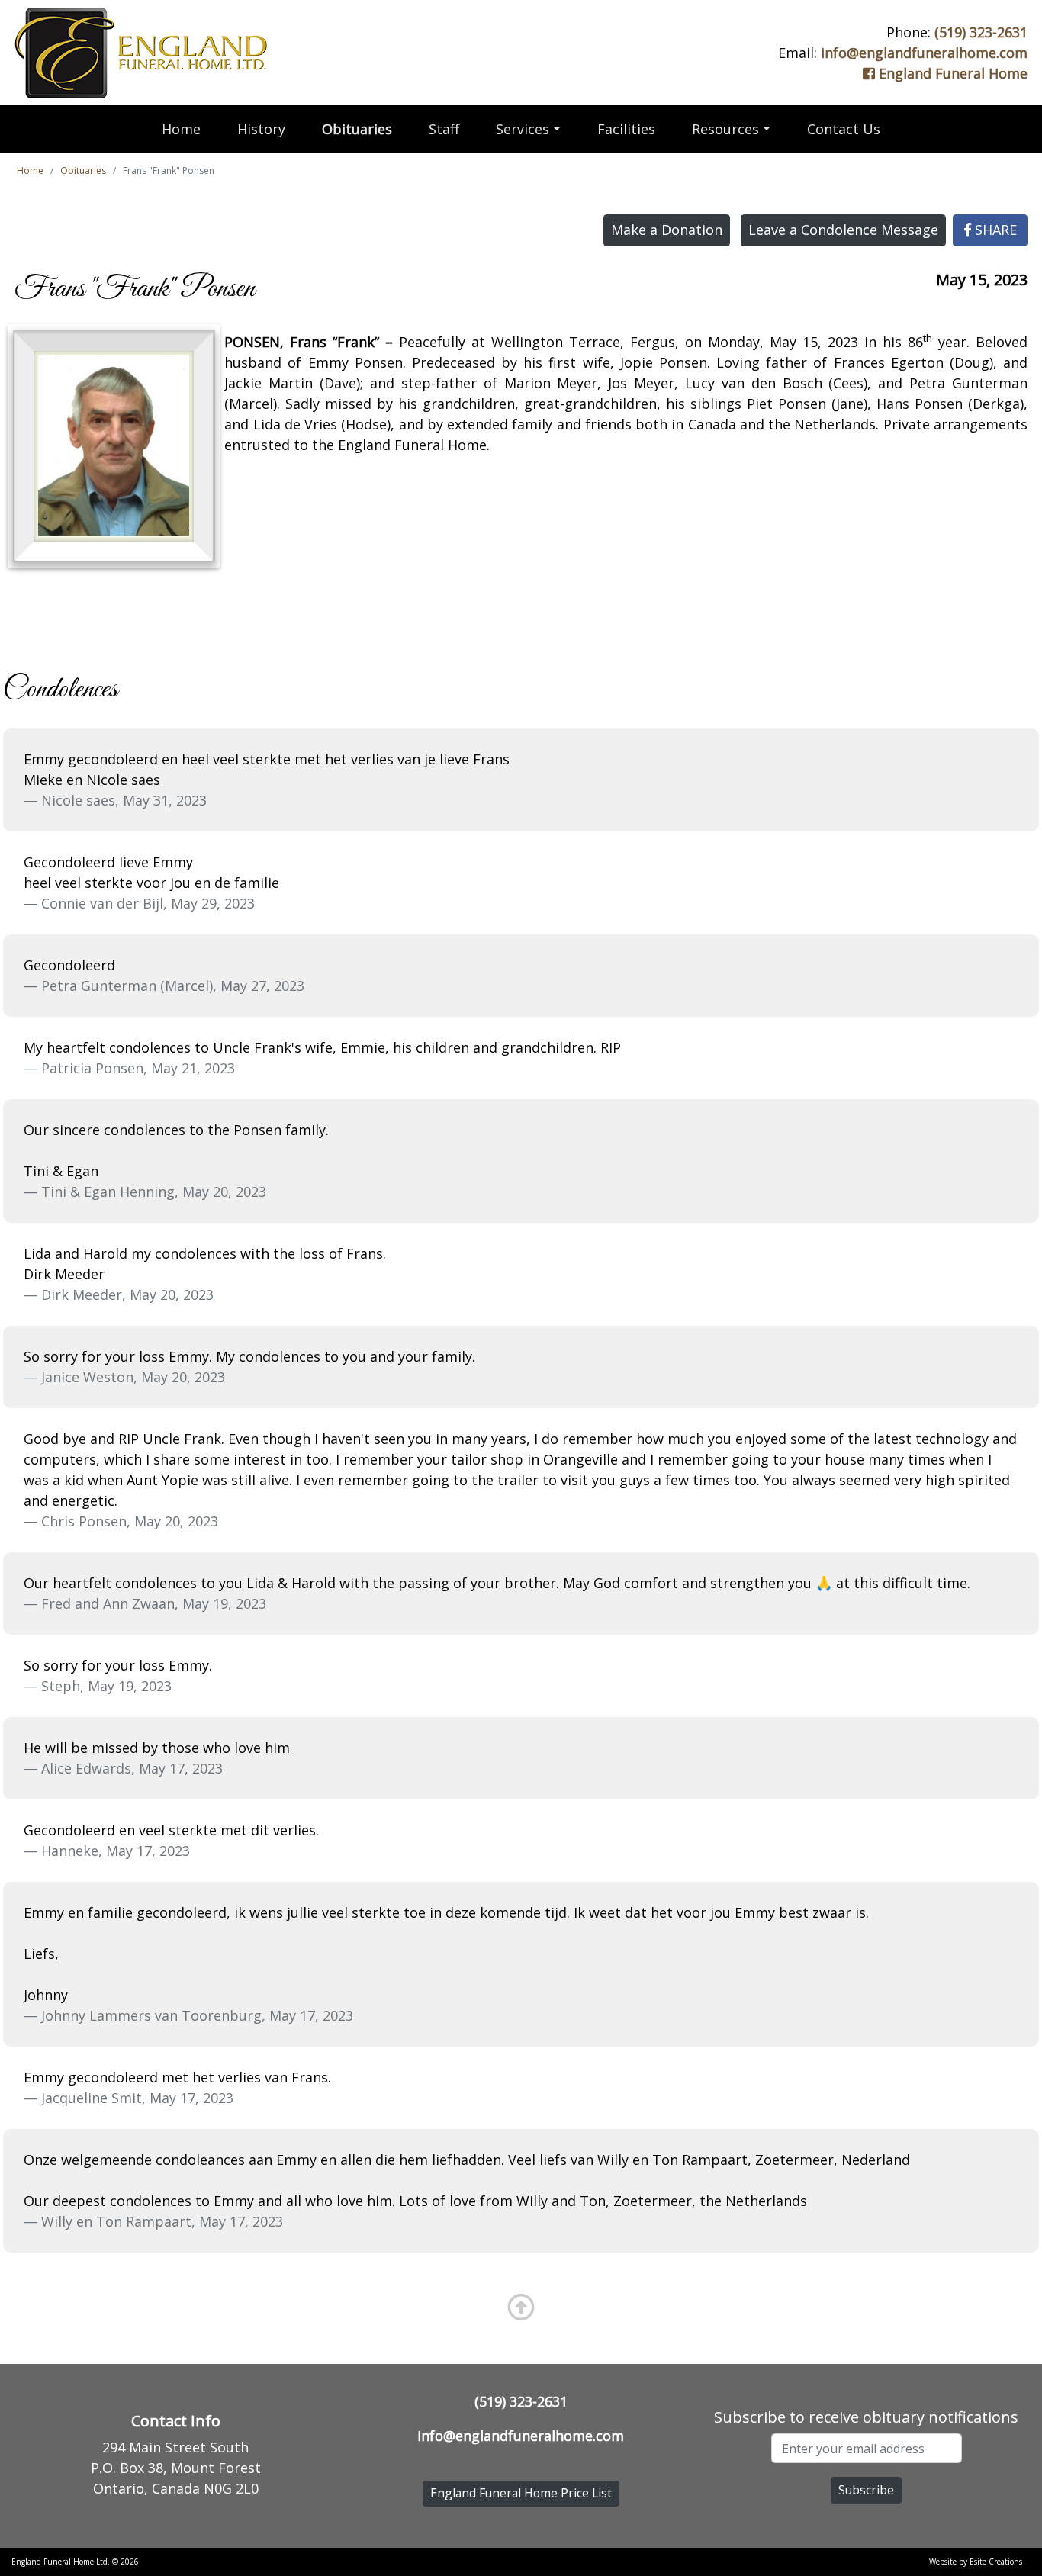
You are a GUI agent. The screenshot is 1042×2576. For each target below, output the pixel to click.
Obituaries (357, 129)
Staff (444, 129)
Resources (725, 129)
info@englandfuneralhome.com (924, 53)
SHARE (994, 230)
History (261, 129)
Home (181, 129)
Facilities (626, 129)
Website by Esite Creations (976, 2562)
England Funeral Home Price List (521, 2493)
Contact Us (844, 129)
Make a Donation (667, 230)
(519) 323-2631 (981, 32)
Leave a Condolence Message (843, 230)
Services (523, 129)
